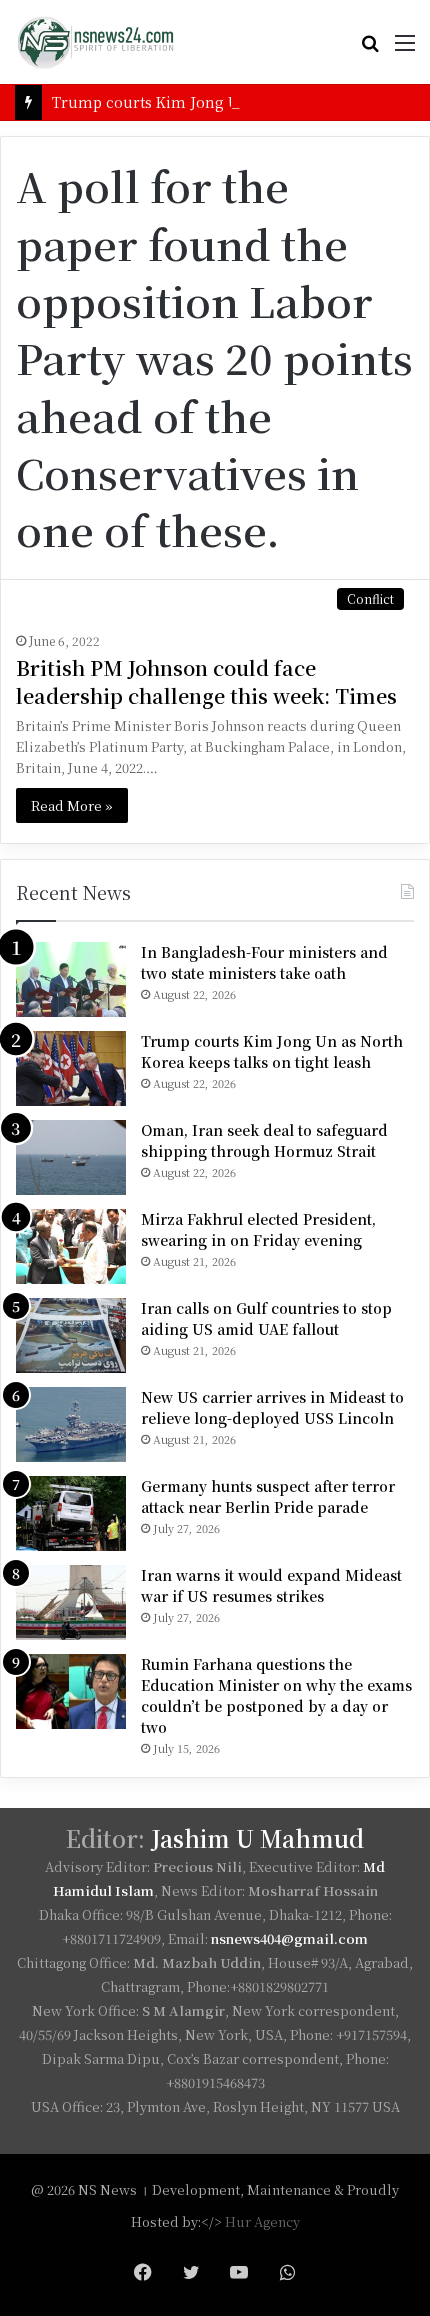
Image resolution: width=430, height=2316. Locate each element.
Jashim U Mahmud (257, 1838)
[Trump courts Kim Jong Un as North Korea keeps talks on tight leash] (71, 1068)
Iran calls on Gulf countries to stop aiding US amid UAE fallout (266, 1318)
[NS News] (95, 42)
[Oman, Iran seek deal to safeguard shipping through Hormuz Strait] (71, 1157)
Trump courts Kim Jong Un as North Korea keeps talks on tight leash (272, 1051)
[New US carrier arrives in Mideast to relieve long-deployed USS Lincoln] (71, 1424)
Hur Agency (262, 2221)
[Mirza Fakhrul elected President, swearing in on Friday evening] (71, 1246)
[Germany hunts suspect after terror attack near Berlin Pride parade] (71, 1513)
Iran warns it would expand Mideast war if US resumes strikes (271, 1585)
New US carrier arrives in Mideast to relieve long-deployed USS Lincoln (272, 1407)
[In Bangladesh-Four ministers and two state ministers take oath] (71, 979)
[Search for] (370, 49)
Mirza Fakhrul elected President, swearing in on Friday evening (258, 1229)
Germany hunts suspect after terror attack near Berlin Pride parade (268, 1496)
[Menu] (405, 49)
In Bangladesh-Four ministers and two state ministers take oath (264, 962)
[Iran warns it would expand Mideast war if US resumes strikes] (71, 1602)
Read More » (72, 805)
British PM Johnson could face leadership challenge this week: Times (206, 681)
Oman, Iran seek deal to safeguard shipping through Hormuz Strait (264, 1140)
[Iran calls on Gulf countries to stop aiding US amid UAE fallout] (71, 1335)
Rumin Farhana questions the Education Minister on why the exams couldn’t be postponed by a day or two (276, 1695)
